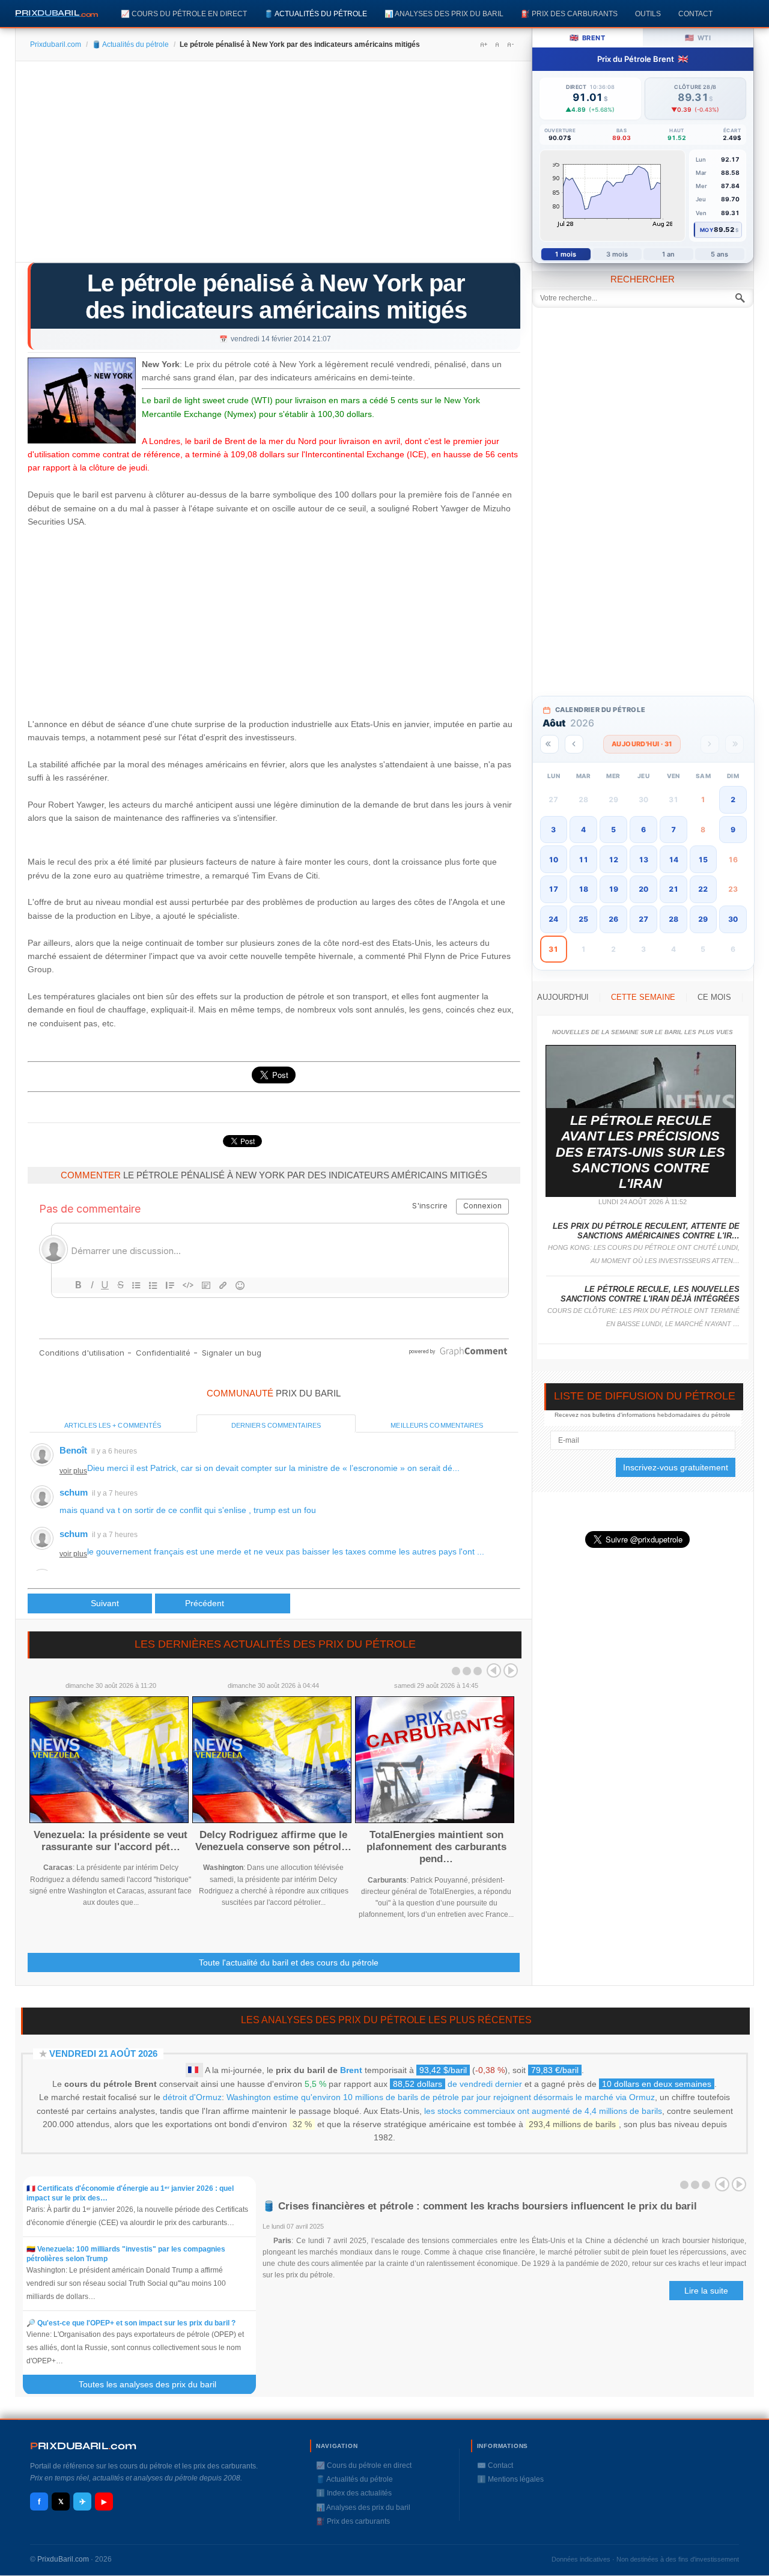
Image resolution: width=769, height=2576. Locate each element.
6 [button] (643, 830)
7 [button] (673, 830)
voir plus (73, 1471)
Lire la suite (706, 2291)
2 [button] (733, 799)
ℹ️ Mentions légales (510, 2479)
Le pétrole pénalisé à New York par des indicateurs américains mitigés (276, 297)
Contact (695, 14)
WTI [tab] (698, 38)
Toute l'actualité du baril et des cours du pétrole (289, 1962)
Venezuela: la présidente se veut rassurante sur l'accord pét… (111, 1841)
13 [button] (643, 860)
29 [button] (703, 919)
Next (511, 1670)
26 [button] (613, 919)
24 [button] (553, 919)
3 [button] (553, 830)
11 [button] (583, 860)
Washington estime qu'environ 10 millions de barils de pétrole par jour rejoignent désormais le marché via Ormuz (441, 2097)
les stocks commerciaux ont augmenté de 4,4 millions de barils (543, 2111)
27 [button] (643, 919)
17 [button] (553, 889)
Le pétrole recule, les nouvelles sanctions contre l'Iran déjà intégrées (650, 1294)
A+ (484, 44)
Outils (648, 14)
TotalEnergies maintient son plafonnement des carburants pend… (436, 1847)
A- (510, 44)
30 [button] (733, 919)
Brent (351, 2070)
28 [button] (673, 919)
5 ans (720, 254)
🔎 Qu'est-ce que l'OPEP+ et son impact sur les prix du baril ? (131, 2323)
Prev (494, 1670)
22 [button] (703, 889)
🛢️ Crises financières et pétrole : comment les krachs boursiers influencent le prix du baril (480, 2206)
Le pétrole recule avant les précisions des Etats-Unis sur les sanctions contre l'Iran (640, 1152)
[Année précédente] (549, 744)
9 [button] (733, 830)
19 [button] (613, 889)
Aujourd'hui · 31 (642, 744)
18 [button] (583, 889)
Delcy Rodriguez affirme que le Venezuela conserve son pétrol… (273, 1841)
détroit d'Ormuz (192, 2097)
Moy (707, 230)
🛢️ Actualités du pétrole (316, 14)
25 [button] (583, 919)
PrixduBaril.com (63, 2559)
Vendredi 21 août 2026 (103, 2054)
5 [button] (613, 830)
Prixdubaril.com (56, 44)
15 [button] (703, 860)
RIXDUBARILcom (83, 2446)
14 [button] (673, 860)
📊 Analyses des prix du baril (444, 14)
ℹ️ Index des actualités (354, 2493)
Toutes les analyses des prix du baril (155, 2384)
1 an (668, 254)
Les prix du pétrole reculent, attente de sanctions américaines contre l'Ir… (646, 1231)
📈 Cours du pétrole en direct (184, 14)
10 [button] (553, 860)
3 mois (617, 254)
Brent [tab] (587, 38)
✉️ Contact (495, 2465)
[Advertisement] (274, 166)
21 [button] (673, 889)
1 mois (566, 254)
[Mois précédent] (574, 744)
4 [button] (583, 830)
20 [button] (643, 889)
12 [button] (613, 860)
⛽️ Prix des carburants (569, 14)
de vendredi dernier (457, 2084)
